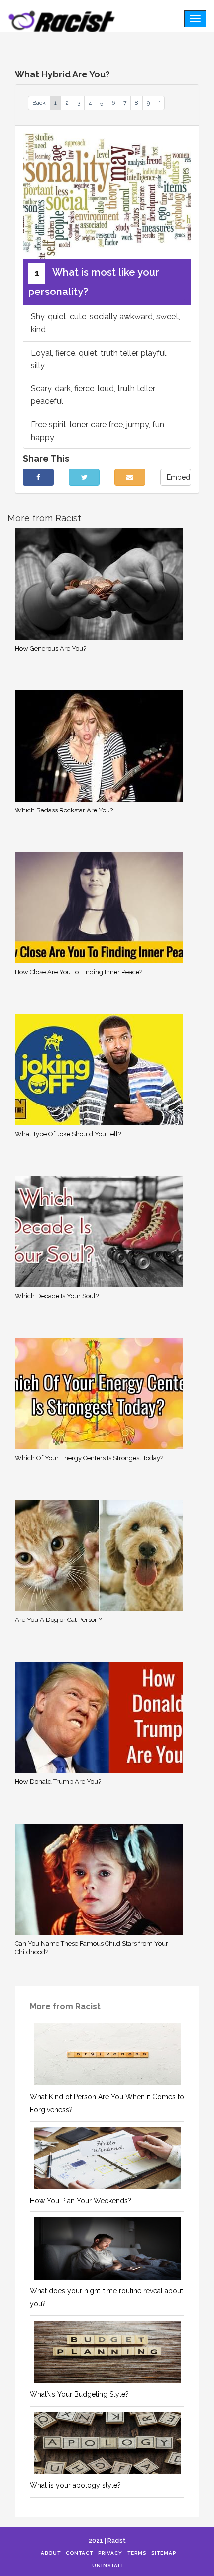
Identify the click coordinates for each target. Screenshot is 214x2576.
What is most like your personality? (94, 282)
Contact (79, 2553)
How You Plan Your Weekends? (81, 2201)
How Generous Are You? (51, 648)
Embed (178, 477)
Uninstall (108, 2565)
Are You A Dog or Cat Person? (58, 1620)
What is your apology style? (75, 2485)
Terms (137, 2553)
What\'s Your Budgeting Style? (79, 2394)
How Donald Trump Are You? (58, 1782)
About (51, 2553)
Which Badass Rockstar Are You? (64, 810)
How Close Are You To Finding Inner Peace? (79, 972)
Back (39, 103)
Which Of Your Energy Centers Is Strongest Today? (89, 1458)
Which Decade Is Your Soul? (57, 1296)
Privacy (110, 2553)
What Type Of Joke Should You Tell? (68, 1134)
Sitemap (164, 2553)
